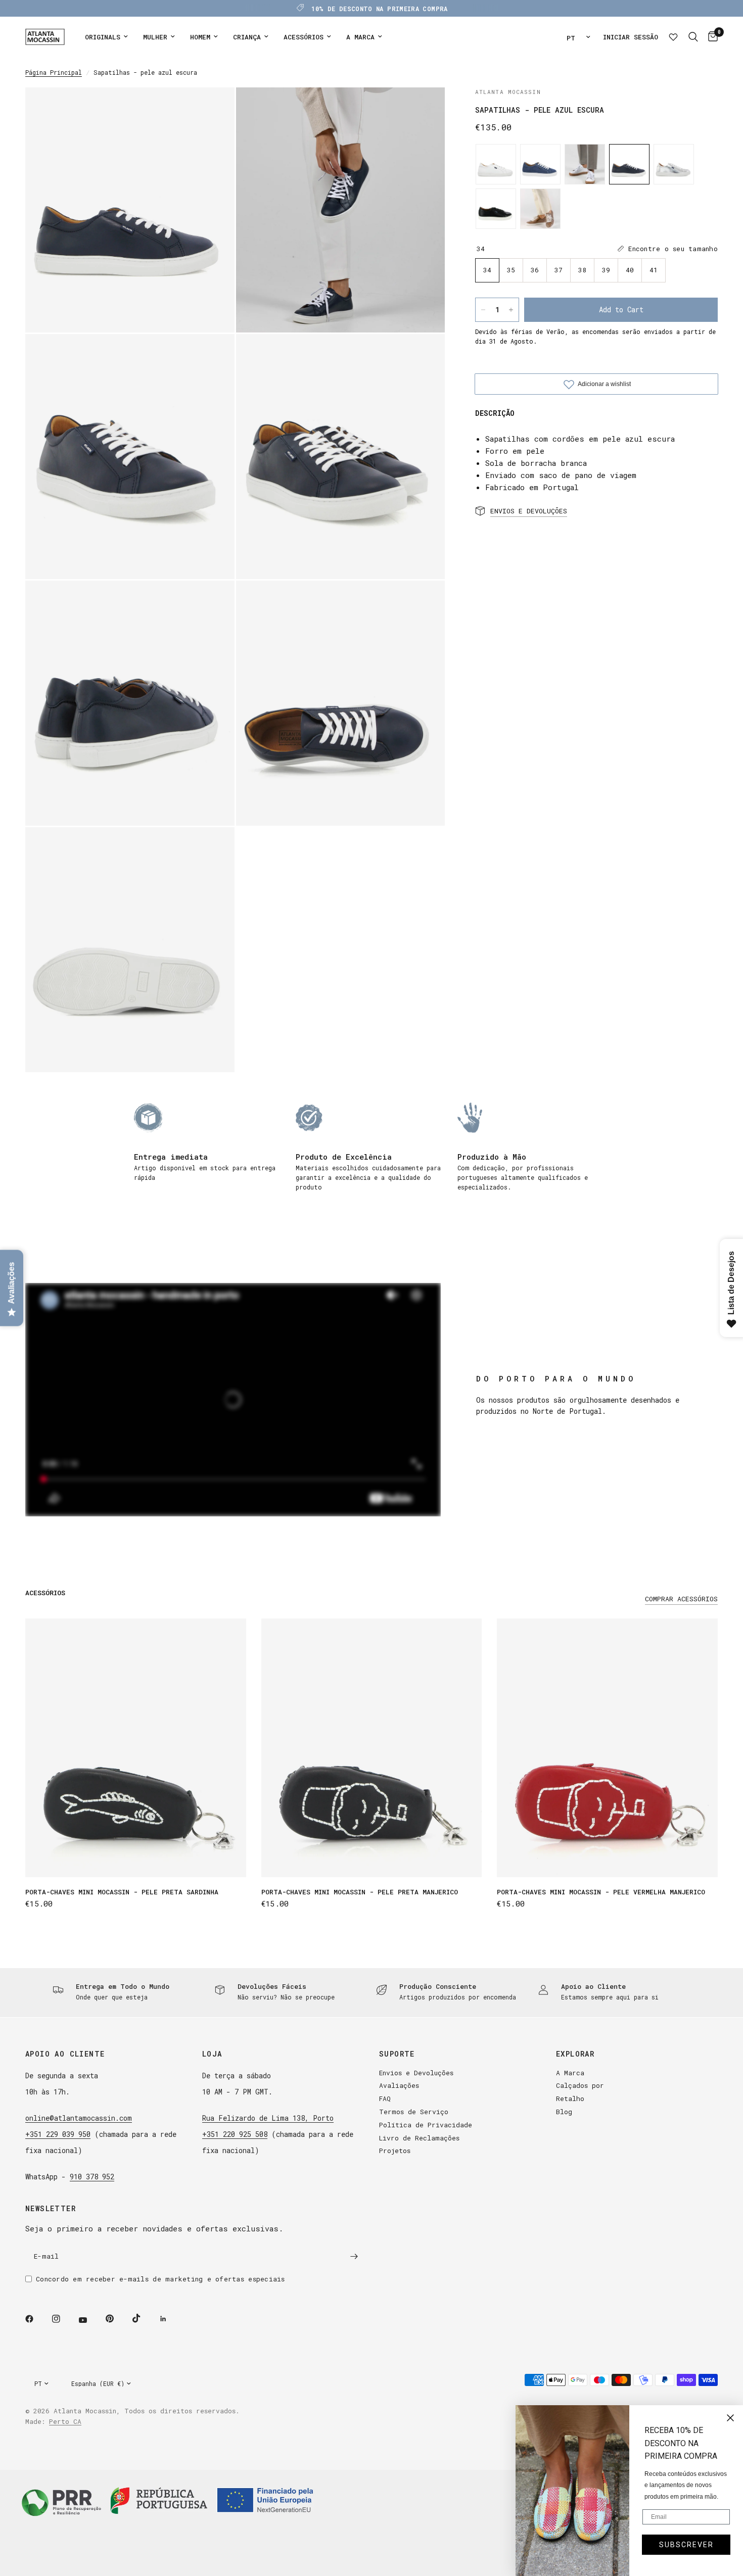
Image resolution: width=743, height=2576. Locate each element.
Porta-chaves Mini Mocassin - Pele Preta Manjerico (360, 1892)
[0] (710, 37)
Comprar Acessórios (681, 1599)
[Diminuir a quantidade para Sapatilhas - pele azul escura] (483, 310)
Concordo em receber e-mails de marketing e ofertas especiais (160, 2279)
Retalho (570, 2098)
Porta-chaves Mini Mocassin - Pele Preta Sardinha (122, 1892)
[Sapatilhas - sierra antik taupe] (540, 209)
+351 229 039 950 (58, 2134)
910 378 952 (92, 2177)
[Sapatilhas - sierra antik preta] (496, 209)
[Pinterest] (117, 2319)
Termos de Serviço (414, 2112)
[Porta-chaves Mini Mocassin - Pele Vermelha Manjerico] (607, 1748)
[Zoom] (213, 109)
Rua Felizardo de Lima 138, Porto (268, 2118)
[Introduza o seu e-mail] (354, 2257)
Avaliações (399, 2085)
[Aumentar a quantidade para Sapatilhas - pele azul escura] (511, 310)
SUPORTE (397, 2054)
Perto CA (65, 2421)
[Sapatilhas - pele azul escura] (629, 164)
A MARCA (360, 37)
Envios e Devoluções (416, 2073)
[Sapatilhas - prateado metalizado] (674, 164)
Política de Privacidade (426, 2125)
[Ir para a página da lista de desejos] (673, 37)
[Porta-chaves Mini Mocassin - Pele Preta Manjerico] (372, 1748)
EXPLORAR (575, 2054)
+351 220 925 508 (235, 2134)
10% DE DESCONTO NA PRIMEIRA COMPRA (379, 9)
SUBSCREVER (686, 2545)
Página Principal (54, 72)
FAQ (385, 2098)
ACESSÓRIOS (304, 37)
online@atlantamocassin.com (79, 2118)
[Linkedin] (170, 2319)
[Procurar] (693, 37)
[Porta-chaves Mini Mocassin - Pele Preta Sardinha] (136, 1748)
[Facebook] (36, 2319)
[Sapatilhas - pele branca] (496, 164)
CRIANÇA (247, 37)
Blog (564, 2112)
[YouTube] (90, 2320)
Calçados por (580, 2085)
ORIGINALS (103, 37)
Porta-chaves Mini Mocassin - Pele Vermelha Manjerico (601, 1892)
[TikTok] (144, 2318)
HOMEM (200, 37)
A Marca (570, 2073)
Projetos (395, 2151)
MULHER (155, 37)
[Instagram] (63, 2319)
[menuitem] (106, 37)
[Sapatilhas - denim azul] (540, 164)
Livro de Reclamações (419, 2138)
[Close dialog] (730, 2418)
